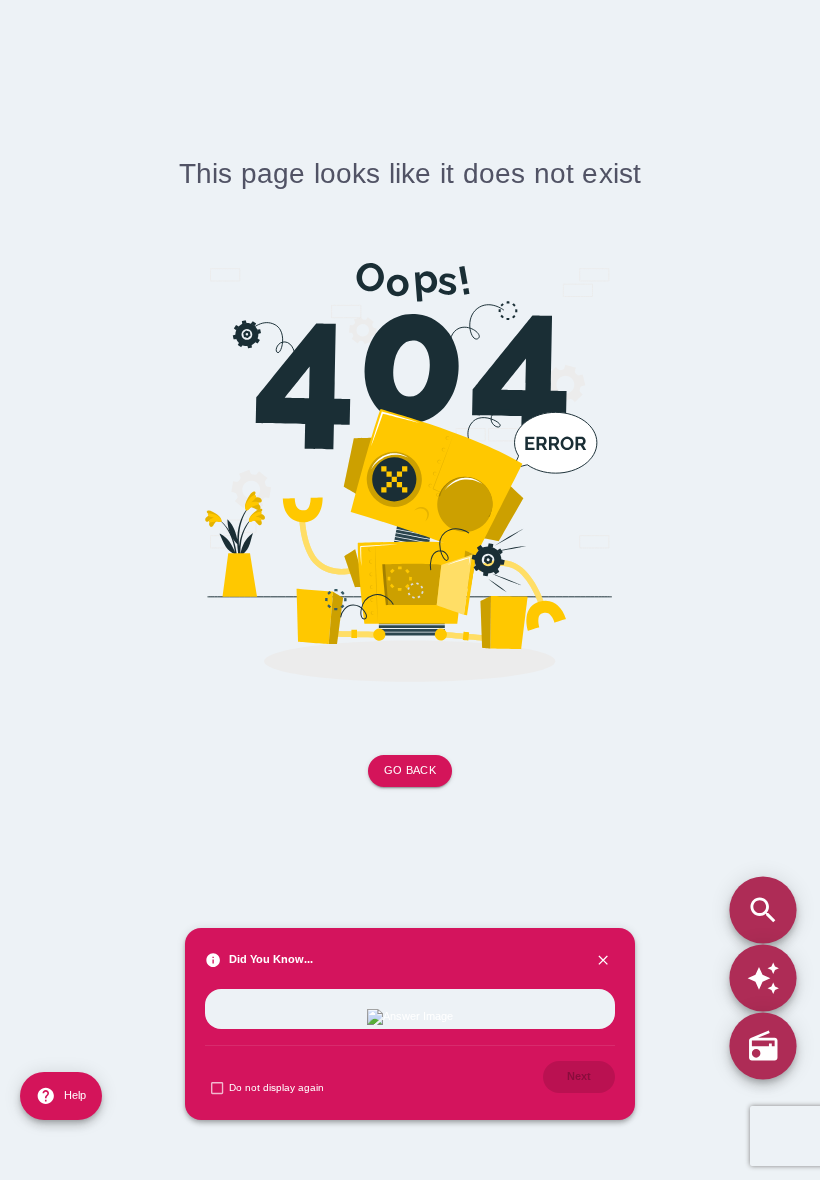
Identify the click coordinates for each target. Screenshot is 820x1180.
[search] (762, 909)
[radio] (762, 1046)
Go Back (410, 770)
